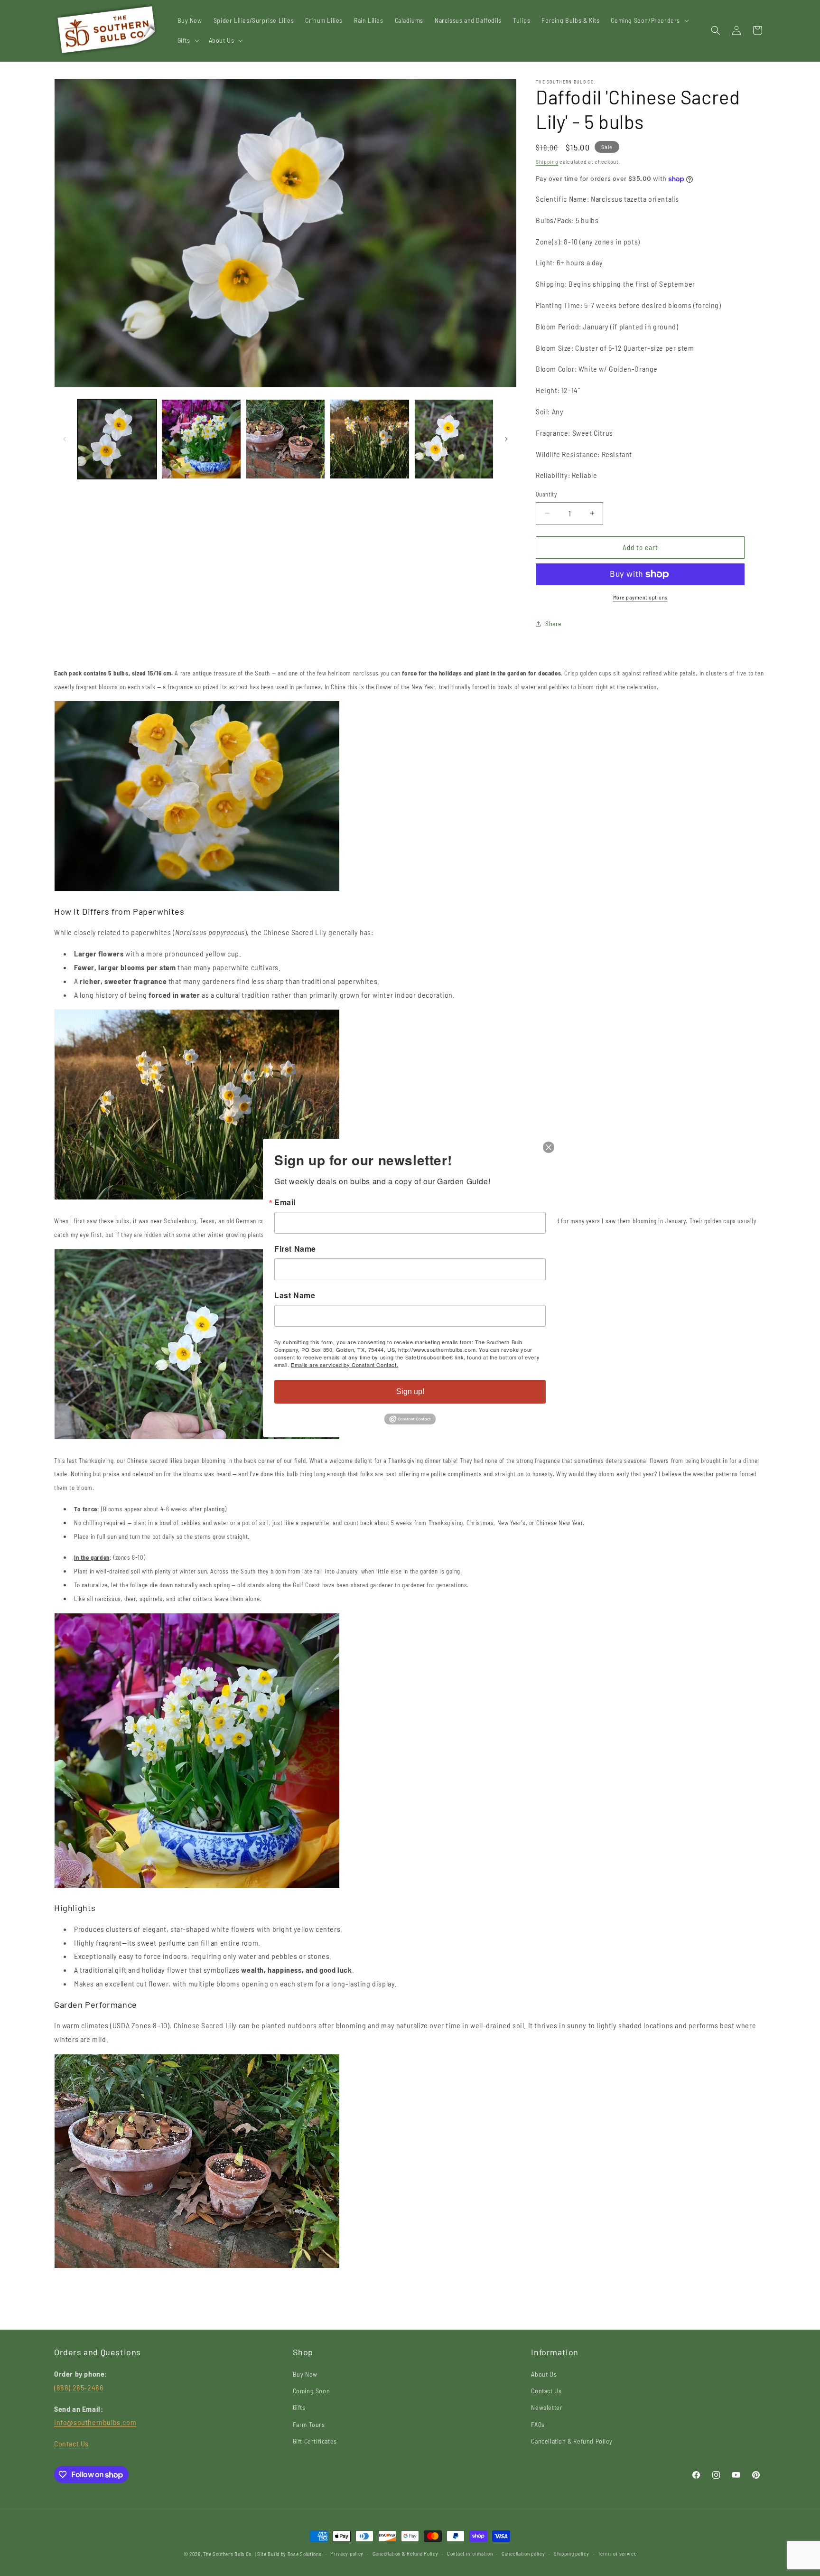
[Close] (549, 1147)
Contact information (470, 2553)
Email (285, 1202)
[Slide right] (506, 439)
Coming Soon (312, 2391)
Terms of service (617, 2553)
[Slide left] (65, 439)
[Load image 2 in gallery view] (201, 439)
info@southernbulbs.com (95, 2422)
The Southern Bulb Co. (228, 2554)
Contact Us (71, 2443)
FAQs (538, 2424)
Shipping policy (572, 2553)
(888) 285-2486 (79, 2387)
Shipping (547, 161)
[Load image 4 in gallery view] (369, 439)
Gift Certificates (315, 2441)
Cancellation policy (523, 2553)
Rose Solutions (305, 2554)
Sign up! (410, 1391)
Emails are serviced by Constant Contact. (345, 1365)
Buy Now (305, 2374)
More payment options (640, 597)
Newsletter (547, 2407)
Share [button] (554, 623)
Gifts (299, 2407)
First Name (295, 1249)
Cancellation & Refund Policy (572, 2441)
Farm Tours (309, 2424)
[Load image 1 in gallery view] (117, 439)
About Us (544, 2374)
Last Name (295, 1295)
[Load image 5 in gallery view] (454, 439)
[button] (649, 20)
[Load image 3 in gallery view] (285, 439)
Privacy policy (347, 2553)
